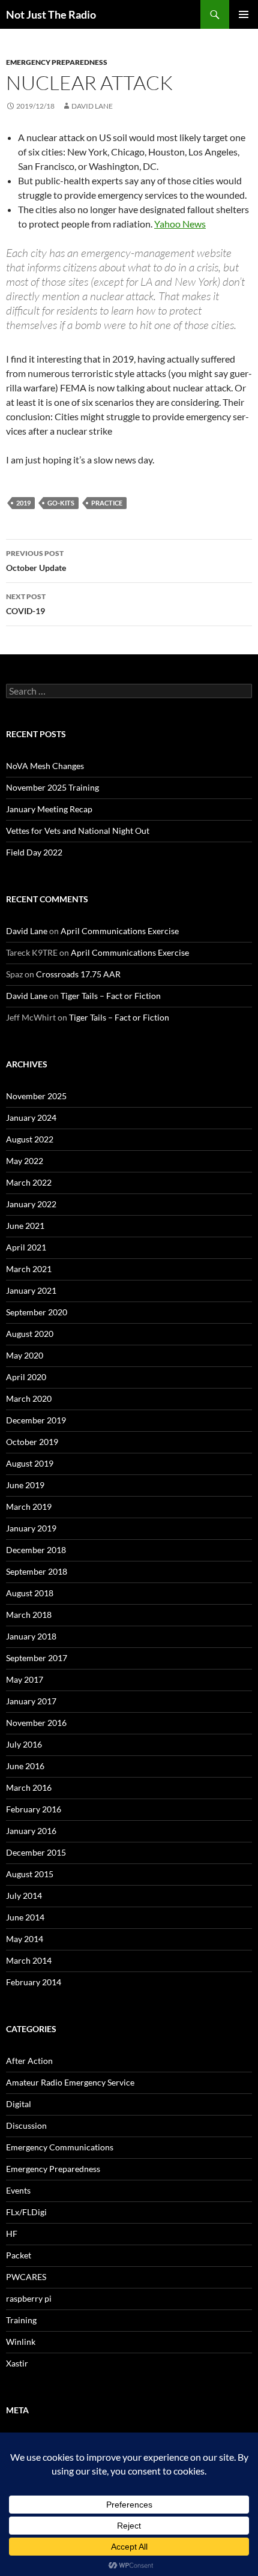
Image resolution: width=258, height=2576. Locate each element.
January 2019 (31, 1528)
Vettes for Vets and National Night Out (78, 831)
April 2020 (26, 1377)
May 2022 (25, 1161)
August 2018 (30, 1593)
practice (107, 503)
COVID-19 (26, 604)
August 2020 (30, 1334)
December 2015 (36, 1852)
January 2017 (31, 1701)
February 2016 (34, 1809)
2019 (23, 503)
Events (18, 2190)
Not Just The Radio (51, 14)
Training (21, 2320)
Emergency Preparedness (57, 62)
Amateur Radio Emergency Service (70, 2082)
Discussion (26, 2125)
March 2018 (29, 1615)
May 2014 (25, 1939)
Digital (19, 2104)
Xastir (17, 2363)
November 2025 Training (52, 787)
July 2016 (24, 1744)
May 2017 (25, 1679)
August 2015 (30, 1874)
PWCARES (26, 2277)
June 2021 (25, 1226)
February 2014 (34, 1982)
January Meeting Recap (49, 809)
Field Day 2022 (34, 852)
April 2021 (26, 1247)
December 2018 (36, 1550)
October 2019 (32, 1442)
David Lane (92, 106)
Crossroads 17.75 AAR (78, 974)
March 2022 (29, 1182)
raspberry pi (29, 2298)
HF (12, 2234)
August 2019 (30, 1463)
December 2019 (36, 1420)
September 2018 (37, 1571)
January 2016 (31, 1831)
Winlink (21, 2342)
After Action (29, 2061)
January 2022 (31, 1204)
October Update (36, 561)
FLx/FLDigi (26, 2212)
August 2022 (30, 1139)
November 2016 (36, 1723)
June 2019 (25, 1485)
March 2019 (29, 1507)
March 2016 (29, 1787)
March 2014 (29, 1960)
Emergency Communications (60, 2147)
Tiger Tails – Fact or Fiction (111, 996)
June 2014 (25, 1917)
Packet (19, 2255)
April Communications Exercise (120, 931)
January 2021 (31, 1290)
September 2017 (37, 1658)
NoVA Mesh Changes (45, 766)
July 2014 (24, 1896)
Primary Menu (244, 14)
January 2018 (31, 1636)
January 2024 (31, 1118)
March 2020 (29, 1398)
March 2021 (29, 1269)
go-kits (61, 503)
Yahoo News (180, 224)
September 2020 (37, 1312)
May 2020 (25, 1355)
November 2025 (36, 1096)
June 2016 (25, 1766)
